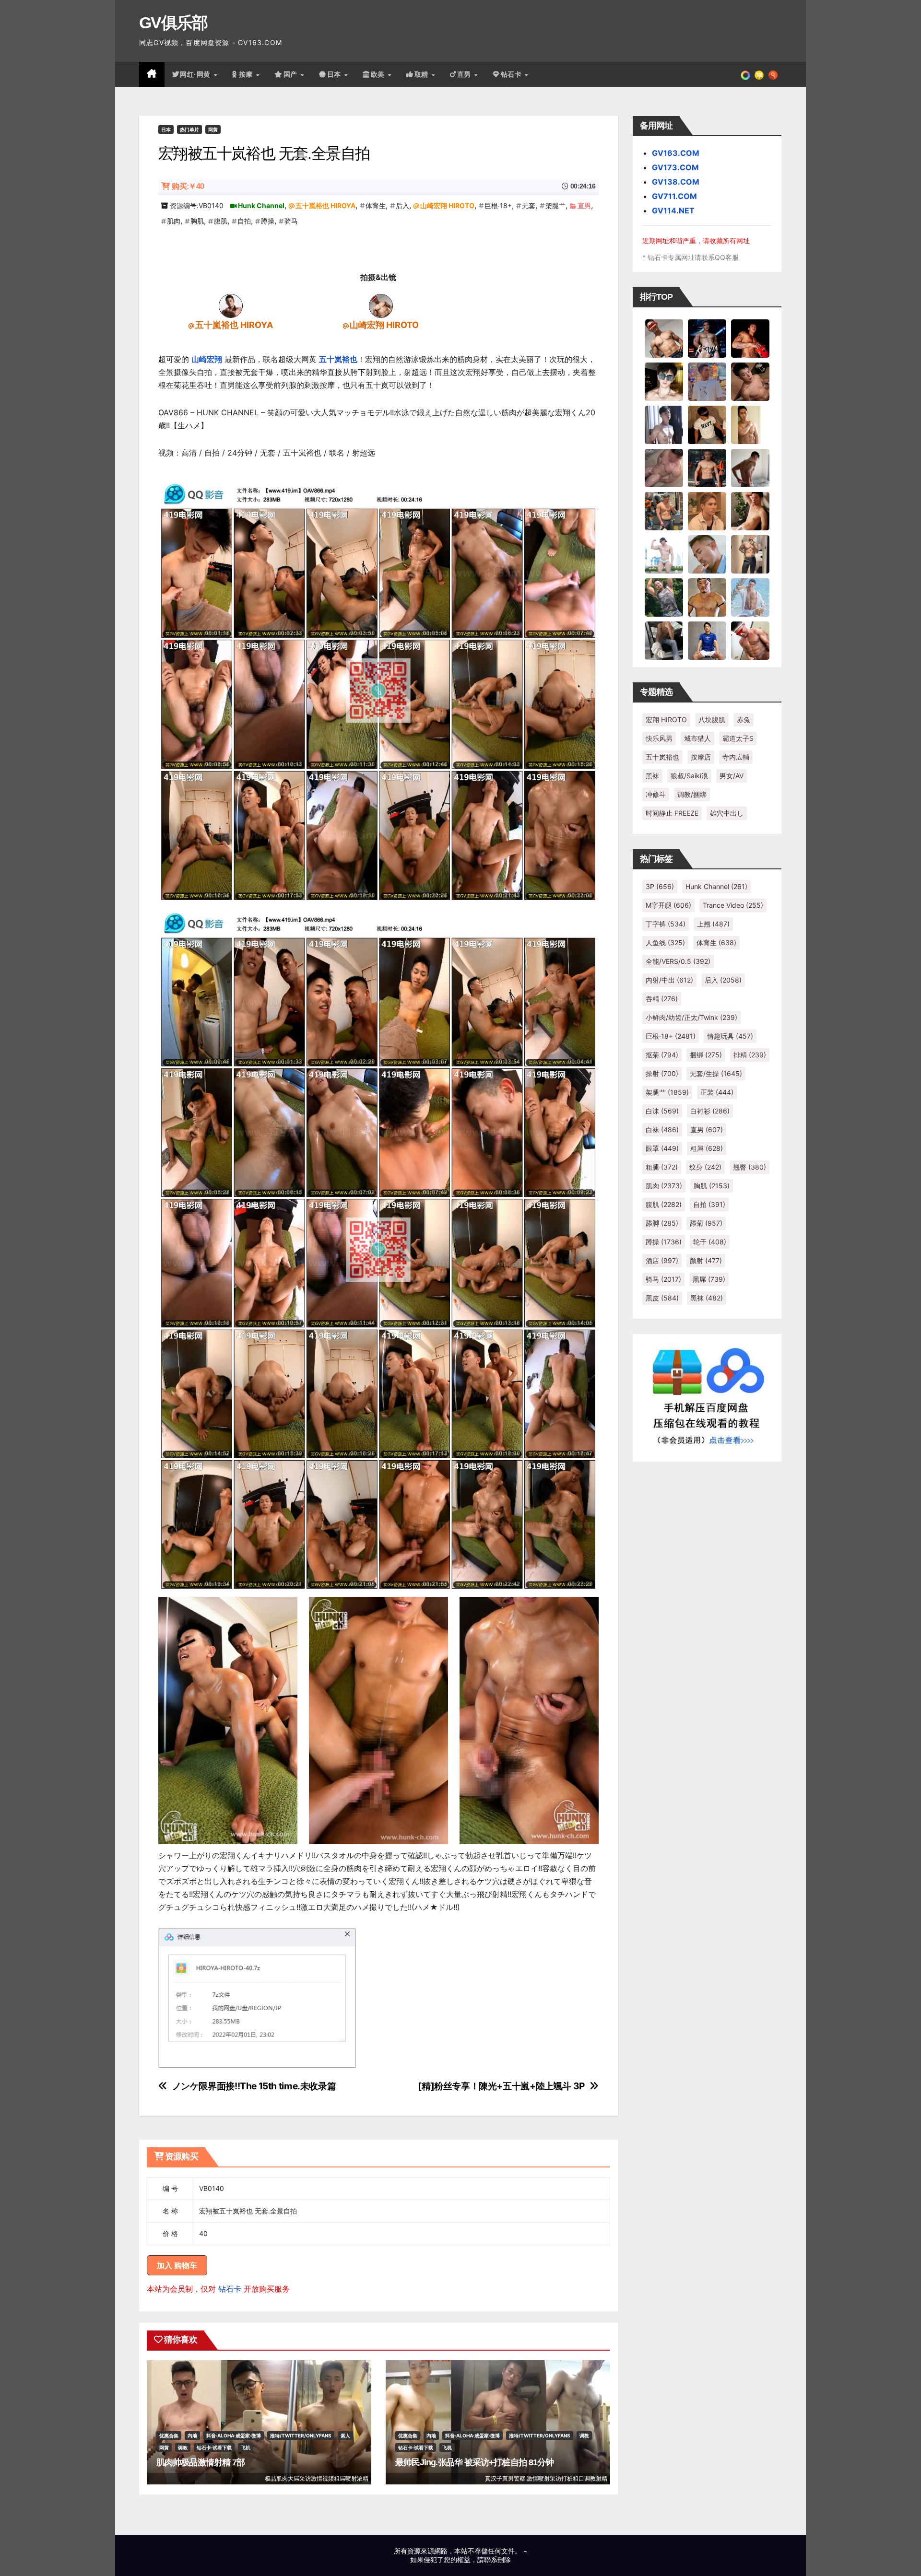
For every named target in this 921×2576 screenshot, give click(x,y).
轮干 (710, 1242)
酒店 (662, 1260)
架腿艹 (555, 205)
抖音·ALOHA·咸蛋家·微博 (234, 2435)
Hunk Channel (261, 205)
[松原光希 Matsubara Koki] (750, 381)
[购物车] (759, 74)
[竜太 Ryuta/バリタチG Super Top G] (707, 424)
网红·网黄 (196, 74)
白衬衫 (710, 1111)
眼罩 (662, 1148)
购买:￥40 (188, 186)
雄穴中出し (727, 813)
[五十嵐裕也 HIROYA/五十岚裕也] (231, 305)
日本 (335, 74)
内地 (192, 2435)
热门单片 (189, 129)
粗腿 (662, 1167)
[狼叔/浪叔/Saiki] (664, 381)
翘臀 (750, 1167)
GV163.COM (676, 153)
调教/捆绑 (692, 794)
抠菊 (662, 1055)
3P (660, 886)
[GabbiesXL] (707, 554)
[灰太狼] (664, 640)
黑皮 (662, 1298)
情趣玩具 (730, 1036)
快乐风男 (659, 738)
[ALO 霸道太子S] (750, 468)
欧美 (379, 74)
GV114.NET (673, 211)
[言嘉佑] (664, 424)
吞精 (662, 999)
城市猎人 (697, 738)
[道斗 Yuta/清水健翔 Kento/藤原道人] (707, 511)
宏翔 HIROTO (666, 720)
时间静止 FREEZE (672, 813)
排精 (750, 1055)
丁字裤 (666, 924)
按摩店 (701, 757)
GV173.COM (675, 167)
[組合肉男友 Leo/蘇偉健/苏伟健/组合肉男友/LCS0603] (707, 381)
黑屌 (709, 1279)
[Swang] (750, 338)
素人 (345, 2435)
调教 (183, 2447)
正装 (717, 1092)
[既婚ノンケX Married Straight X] (664, 468)
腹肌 (221, 221)
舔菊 (706, 1223)
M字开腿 (668, 905)
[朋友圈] (745, 74)
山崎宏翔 (207, 359)
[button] (773, 74)
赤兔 (744, 720)
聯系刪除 (497, 2559)
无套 (529, 205)
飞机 (246, 2447)
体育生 (376, 205)
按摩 (247, 74)
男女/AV (732, 776)
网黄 (213, 129)
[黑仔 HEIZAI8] (664, 511)
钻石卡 (230, 2289)
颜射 (706, 1260)
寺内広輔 (736, 757)
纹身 (705, 1167)
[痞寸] (707, 468)
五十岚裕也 (338, 359)
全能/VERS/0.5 (678, 961)
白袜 (662, 1130)
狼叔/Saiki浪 (689, 776)
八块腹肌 (712, 720)
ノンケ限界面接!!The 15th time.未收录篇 (254, 2086)
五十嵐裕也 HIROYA (325, 205)
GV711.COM (674, 196)
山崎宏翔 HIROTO (447, 205)
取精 (423, 74)
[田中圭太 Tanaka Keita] (750, 511)
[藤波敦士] (750, 597)
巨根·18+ (498, 205)
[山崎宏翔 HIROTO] (381, 305)
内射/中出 (669, 980)
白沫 (662, 1111)
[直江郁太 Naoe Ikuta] (750, 640)
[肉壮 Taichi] (664, 597)
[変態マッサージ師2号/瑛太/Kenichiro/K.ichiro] (750, 424)
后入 (402, 205)
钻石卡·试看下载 (214, 2447)
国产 (292, 74)
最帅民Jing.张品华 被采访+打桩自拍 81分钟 (475, 2462)
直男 (465, 74)
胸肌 (197, 221)
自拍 (244, 221)
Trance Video (733, 905)
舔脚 (662, 1223)
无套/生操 (716, 1073)
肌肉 (174, 221)
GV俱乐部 (173, 23)
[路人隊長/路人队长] (750, 554)
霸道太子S (738, 738)
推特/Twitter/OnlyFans (301, 2435)
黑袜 (652, 776)
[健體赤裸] (664, 554)
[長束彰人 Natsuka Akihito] (707, 640)
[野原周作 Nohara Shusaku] (707, 597)
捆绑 (706, 1055)
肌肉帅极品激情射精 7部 (201, 2462)
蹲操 (268, 221)
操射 (662, 1073)
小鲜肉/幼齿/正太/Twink (691, 1017)
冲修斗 (656, 794)
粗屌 (707, 1148)
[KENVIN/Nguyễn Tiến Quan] (707, 338)
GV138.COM (676, 182)
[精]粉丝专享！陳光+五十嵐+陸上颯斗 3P (501, 2086)
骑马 (291, 221)
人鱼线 (665, 943)
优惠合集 (169, 2435)
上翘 (713, 924)
